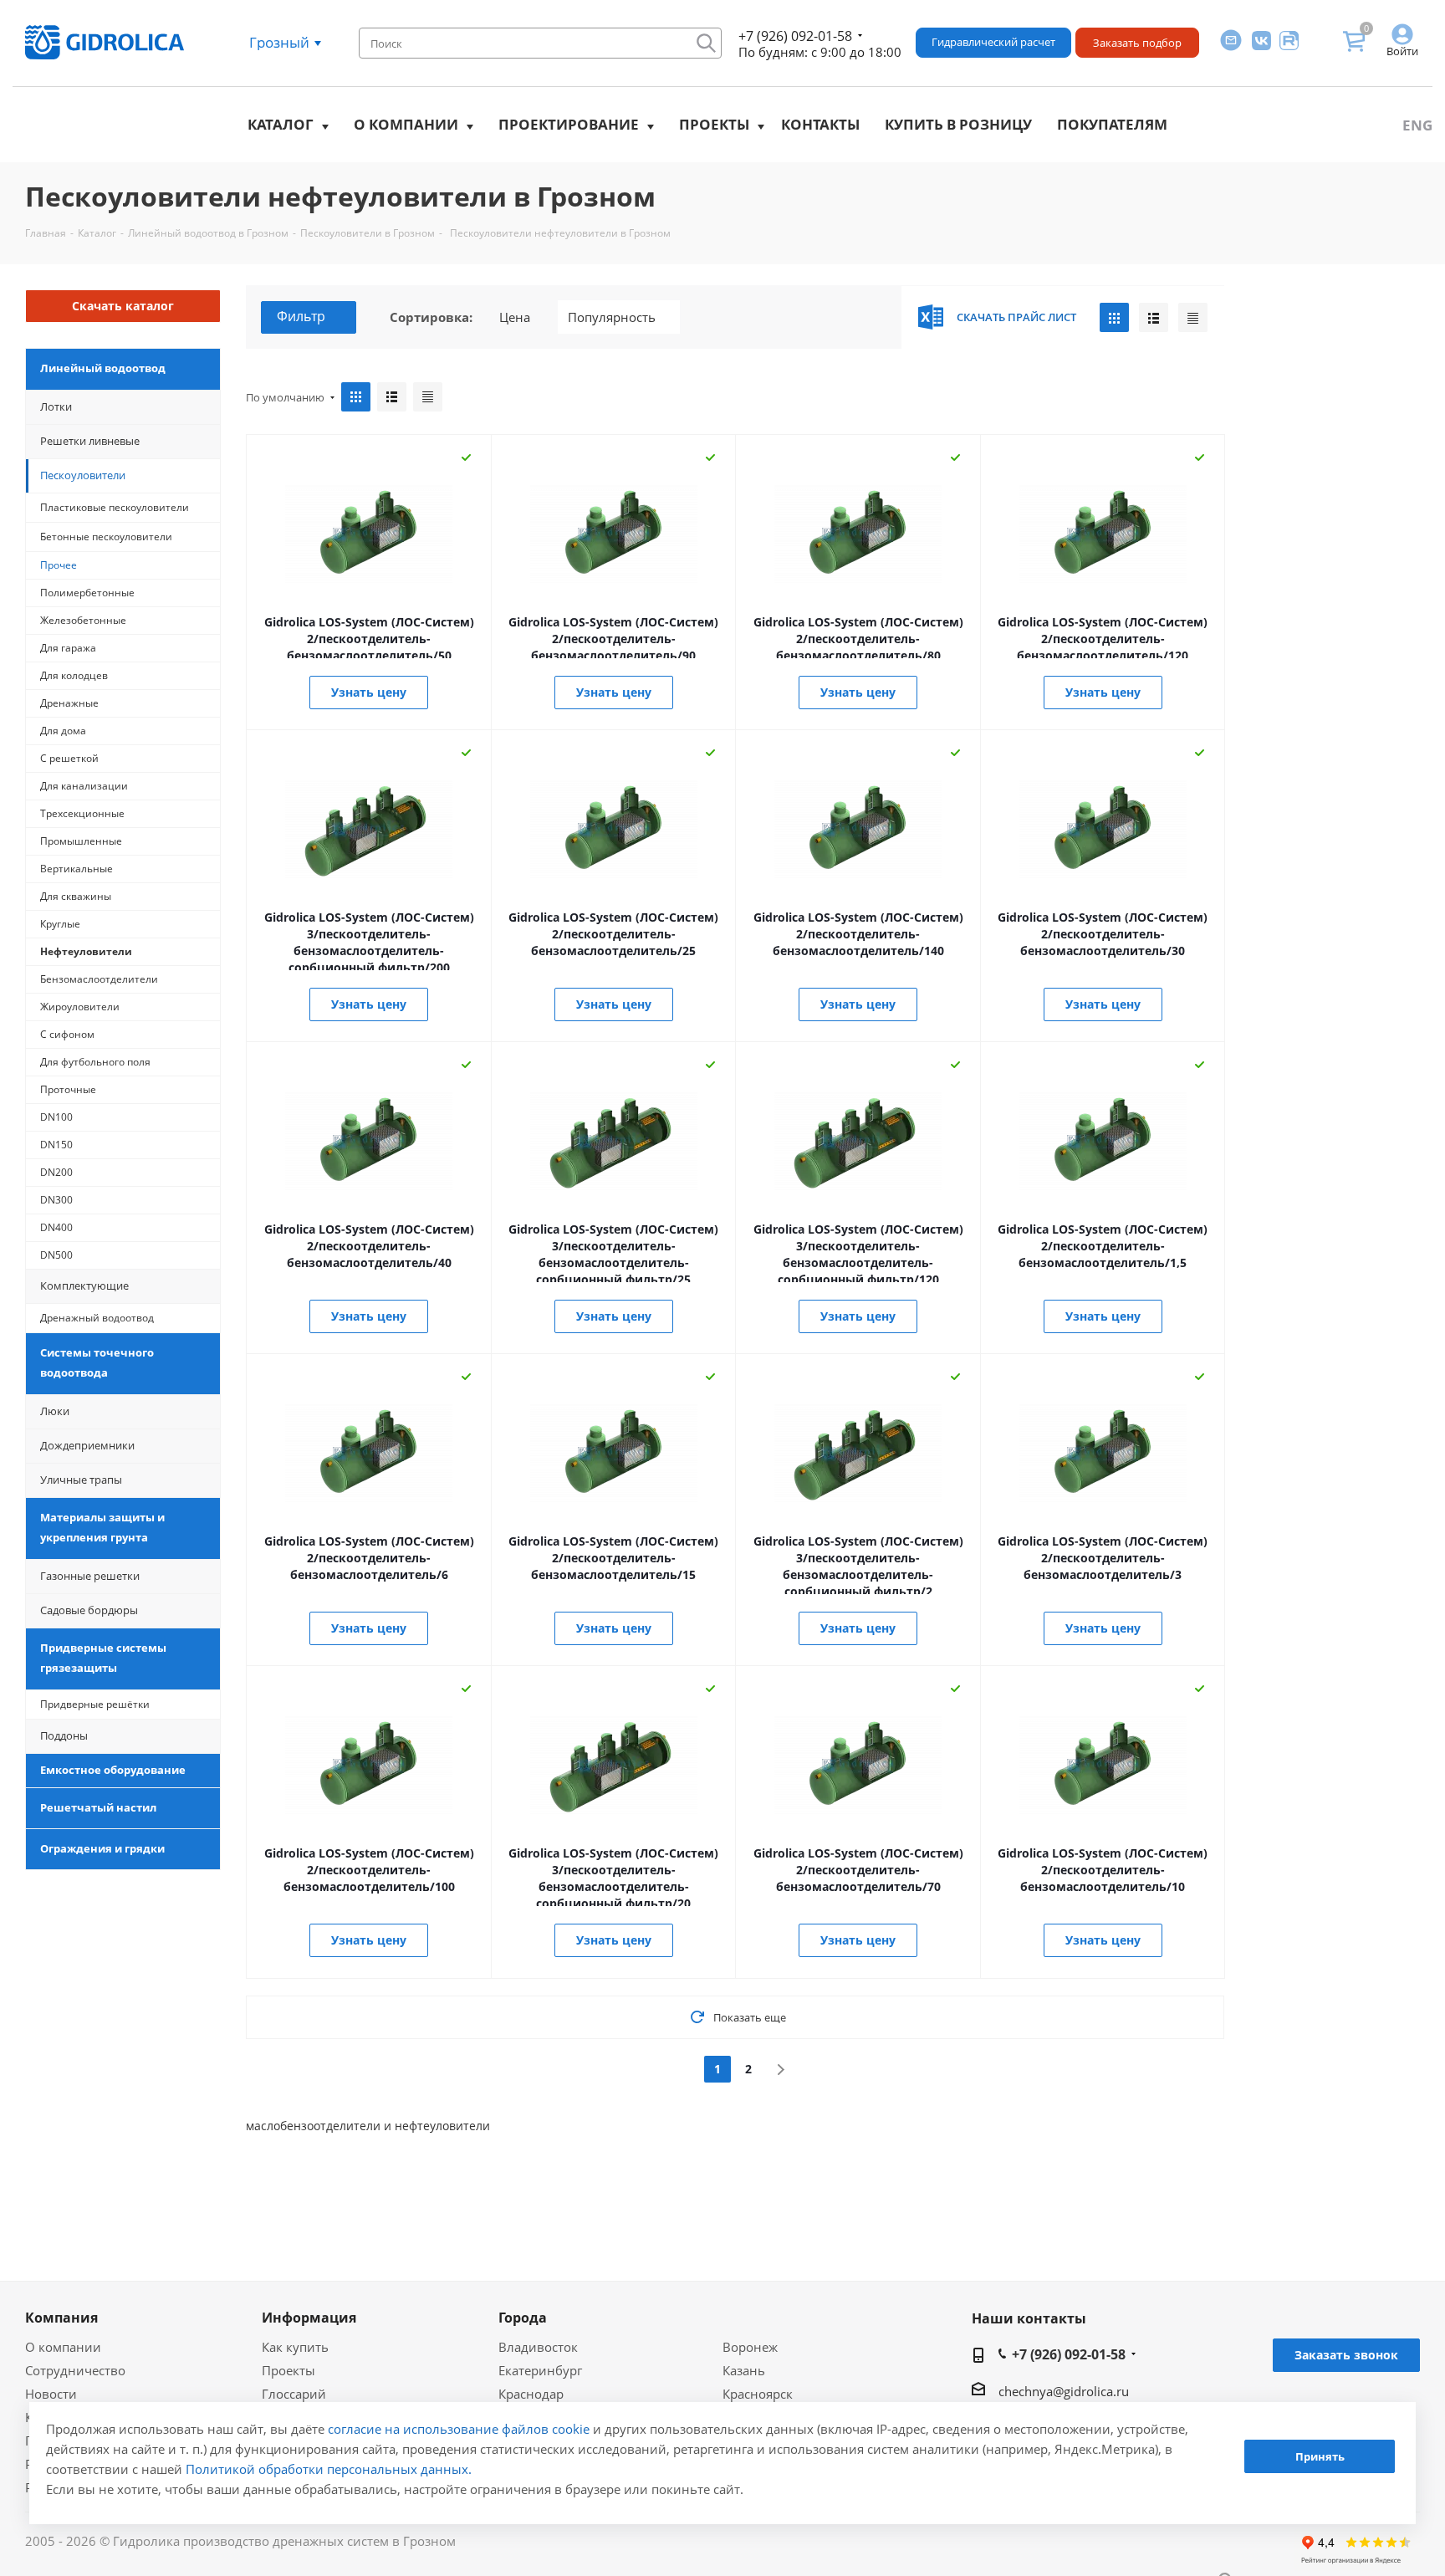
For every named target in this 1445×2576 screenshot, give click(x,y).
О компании (406, 124)
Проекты (714, 124)
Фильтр (301, 316)
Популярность (612, 317)
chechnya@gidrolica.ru (1064, 2391)
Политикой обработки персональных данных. (329, 2469)
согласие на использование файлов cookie (459, 2429)
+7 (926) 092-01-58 (795, 36)
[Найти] (706, 43)
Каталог (281, 124)
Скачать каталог (123, 306)
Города (523, 2318)
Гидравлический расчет (993, 42)
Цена (515, 317)
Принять (1320, 2457)
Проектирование (569, 124)
